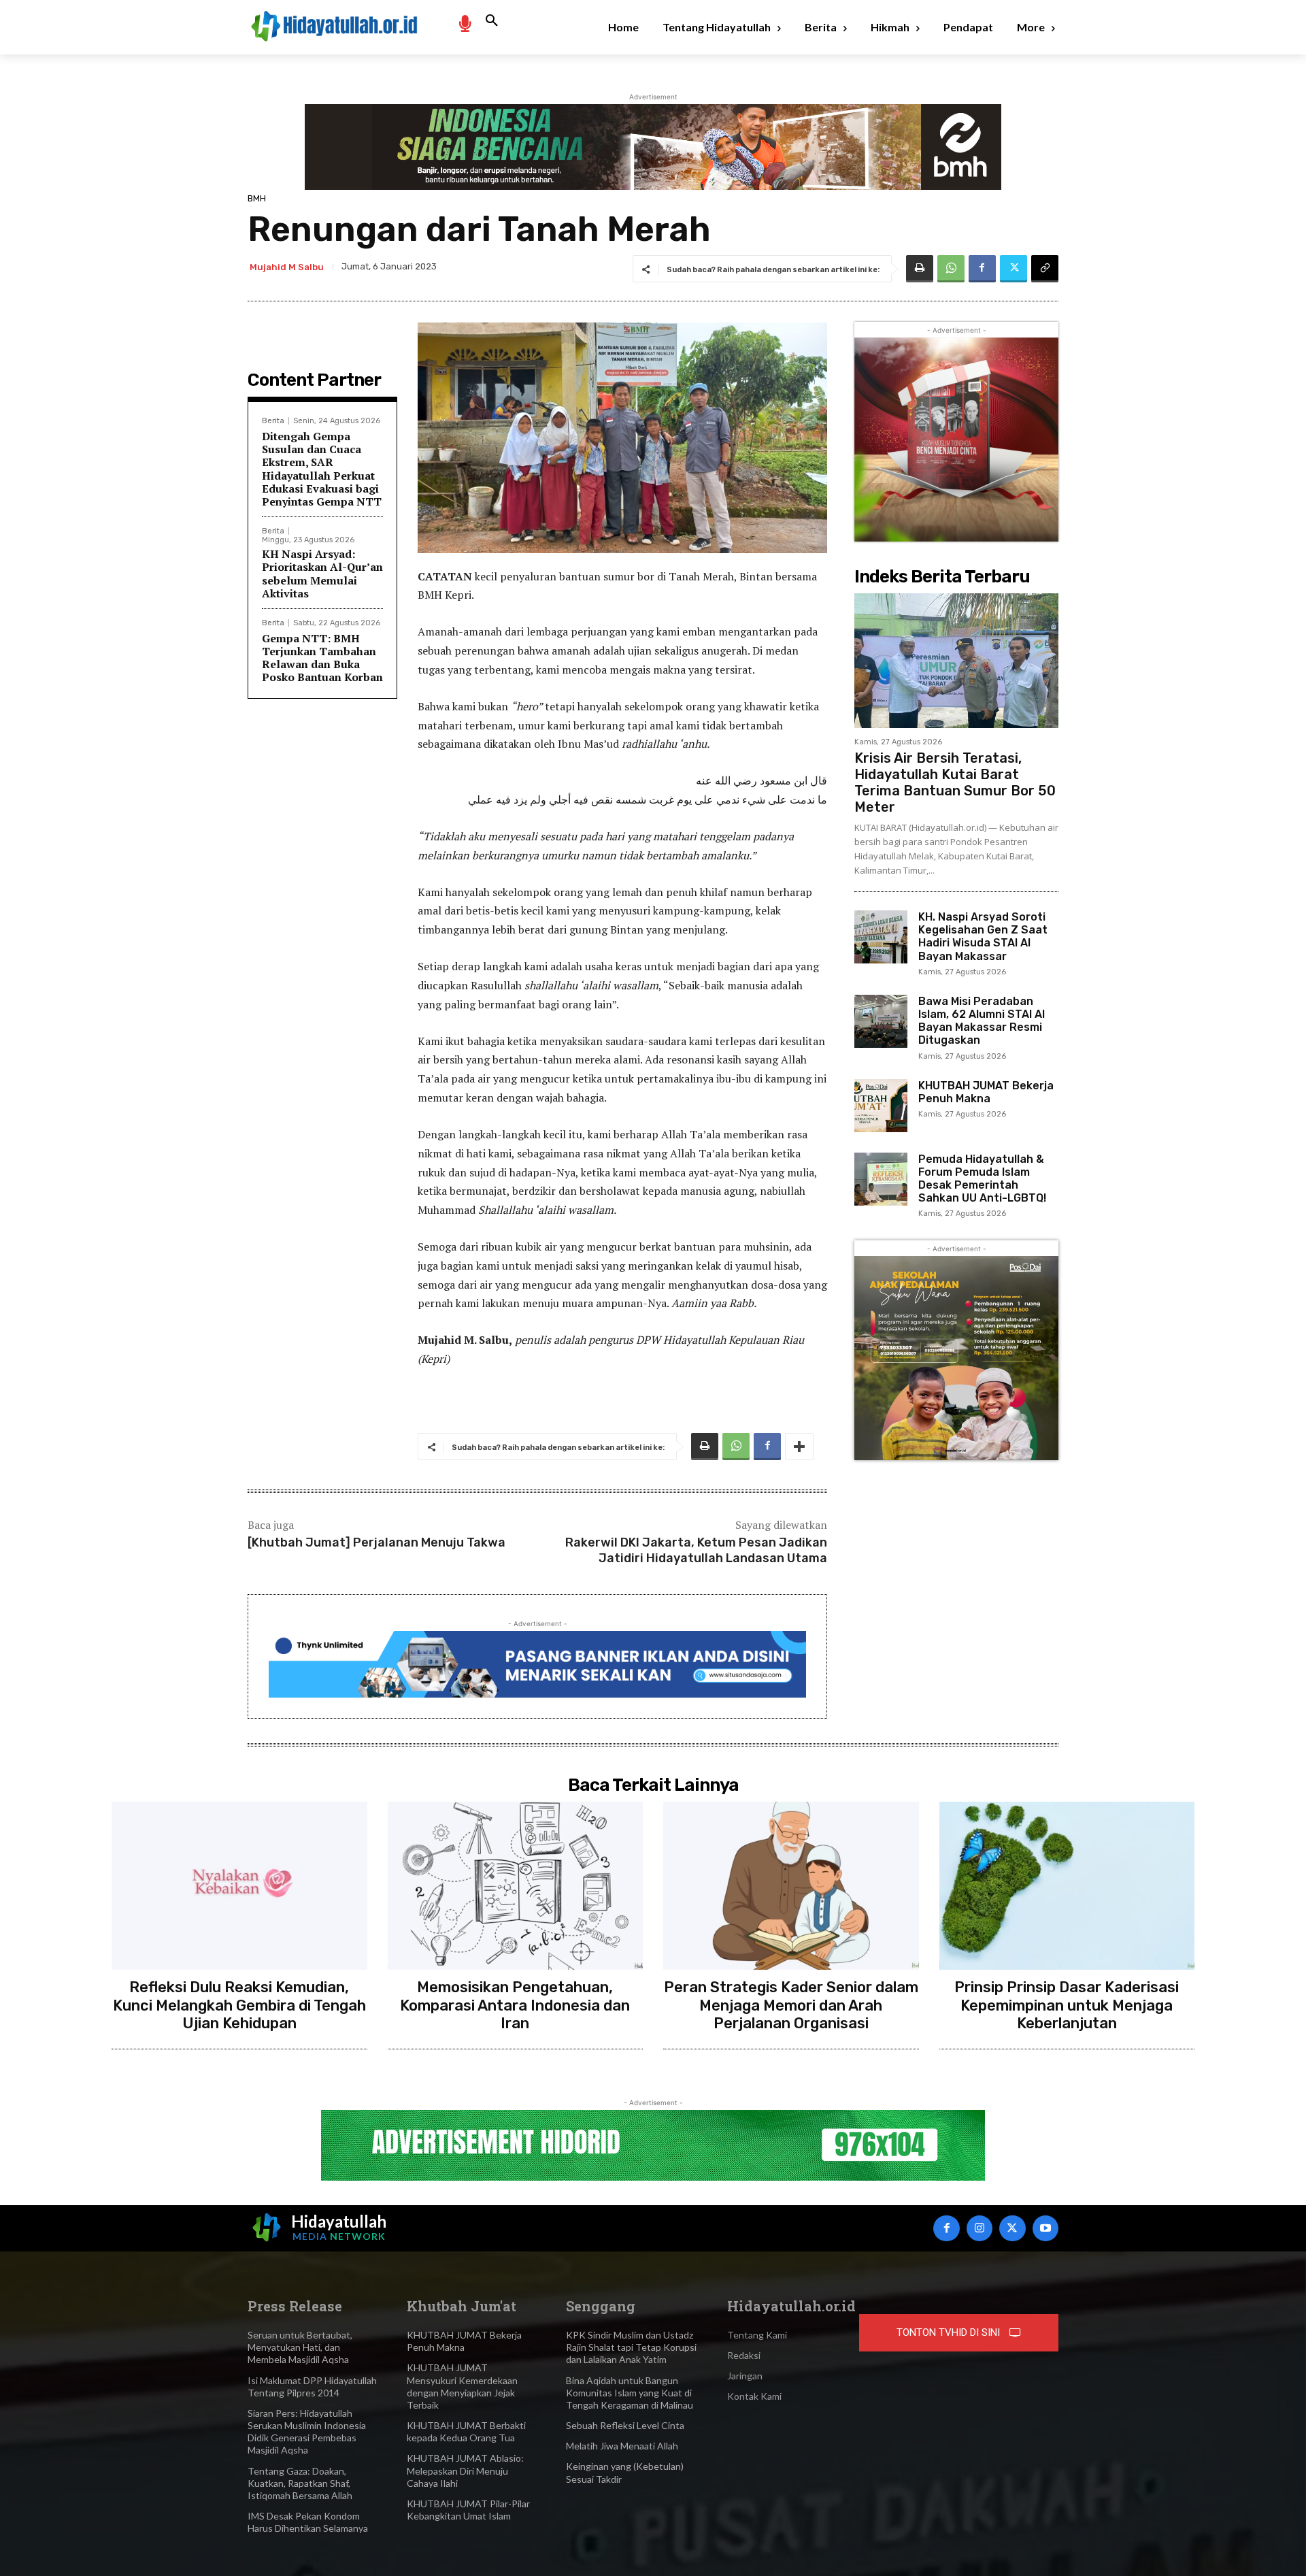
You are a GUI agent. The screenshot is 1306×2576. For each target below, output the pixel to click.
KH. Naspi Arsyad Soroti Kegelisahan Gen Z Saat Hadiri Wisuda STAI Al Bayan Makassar (983, 937)
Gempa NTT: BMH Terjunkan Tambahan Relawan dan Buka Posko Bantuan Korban (322, 658)
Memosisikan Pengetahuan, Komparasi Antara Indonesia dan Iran (515, 2005)
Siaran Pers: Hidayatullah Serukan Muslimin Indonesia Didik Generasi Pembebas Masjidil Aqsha (307, 2432)
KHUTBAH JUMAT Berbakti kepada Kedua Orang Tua (466, 2431)
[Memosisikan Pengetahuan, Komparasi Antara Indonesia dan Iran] (516, 1886)
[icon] (465, 23)
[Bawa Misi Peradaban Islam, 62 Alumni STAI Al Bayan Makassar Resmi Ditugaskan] (881, 1021)
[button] (492, 21)
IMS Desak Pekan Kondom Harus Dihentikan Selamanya (308, 2522)
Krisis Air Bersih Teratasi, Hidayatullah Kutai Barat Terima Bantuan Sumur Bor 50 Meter (955, 782)
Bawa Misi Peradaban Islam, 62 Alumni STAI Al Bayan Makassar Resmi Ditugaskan (982, 1021)
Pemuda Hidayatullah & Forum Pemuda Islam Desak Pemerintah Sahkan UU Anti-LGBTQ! (982, 1179)
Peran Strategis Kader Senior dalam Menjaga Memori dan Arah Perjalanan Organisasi (791, 2005)
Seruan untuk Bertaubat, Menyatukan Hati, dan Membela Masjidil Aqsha (300, 2347)
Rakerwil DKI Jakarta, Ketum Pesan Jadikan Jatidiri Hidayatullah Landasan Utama (696, 1550)
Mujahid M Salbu (287, 267)
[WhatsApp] (951, 269)
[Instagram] (979, 2228)
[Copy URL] (1045, 269)
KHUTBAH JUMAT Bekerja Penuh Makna (986, 1092)
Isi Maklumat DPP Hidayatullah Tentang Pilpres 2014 (312, 2387)
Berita (273, 421)
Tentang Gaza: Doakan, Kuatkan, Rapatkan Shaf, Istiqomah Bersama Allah (300, 2483)
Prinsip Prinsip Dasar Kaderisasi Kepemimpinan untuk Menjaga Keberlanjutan (1067, 2005)
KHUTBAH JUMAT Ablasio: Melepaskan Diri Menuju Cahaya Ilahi (465, 2470)
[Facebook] (982, 269)
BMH (257, 198)
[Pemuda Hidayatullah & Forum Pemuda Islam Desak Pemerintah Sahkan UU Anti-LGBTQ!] (881, 1179)
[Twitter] (1014, 269)
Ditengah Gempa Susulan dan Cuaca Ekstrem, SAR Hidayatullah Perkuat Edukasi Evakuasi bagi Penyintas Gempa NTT (322, 469)
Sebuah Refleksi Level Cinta (625, 2425)
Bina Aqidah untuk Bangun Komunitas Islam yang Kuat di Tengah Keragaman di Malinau (630, 2393)
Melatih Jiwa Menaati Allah (622, 2446)
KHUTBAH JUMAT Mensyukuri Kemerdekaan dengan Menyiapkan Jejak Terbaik (462, 2386)
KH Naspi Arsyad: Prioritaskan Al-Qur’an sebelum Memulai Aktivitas (322, 574)
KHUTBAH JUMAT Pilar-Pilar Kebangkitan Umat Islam (468, 2510)
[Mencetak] (920, 269)
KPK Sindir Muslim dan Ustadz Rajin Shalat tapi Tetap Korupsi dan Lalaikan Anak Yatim (631, 2347)
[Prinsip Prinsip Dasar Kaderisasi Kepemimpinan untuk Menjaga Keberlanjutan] (1067, 1886)
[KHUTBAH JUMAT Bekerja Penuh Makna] (881, 1106)
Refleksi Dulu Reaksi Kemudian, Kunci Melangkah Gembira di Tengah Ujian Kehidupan (239, 2005)
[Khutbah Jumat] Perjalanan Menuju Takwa (376, 1542)
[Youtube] (1045, 2228)
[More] (799, 1447)
